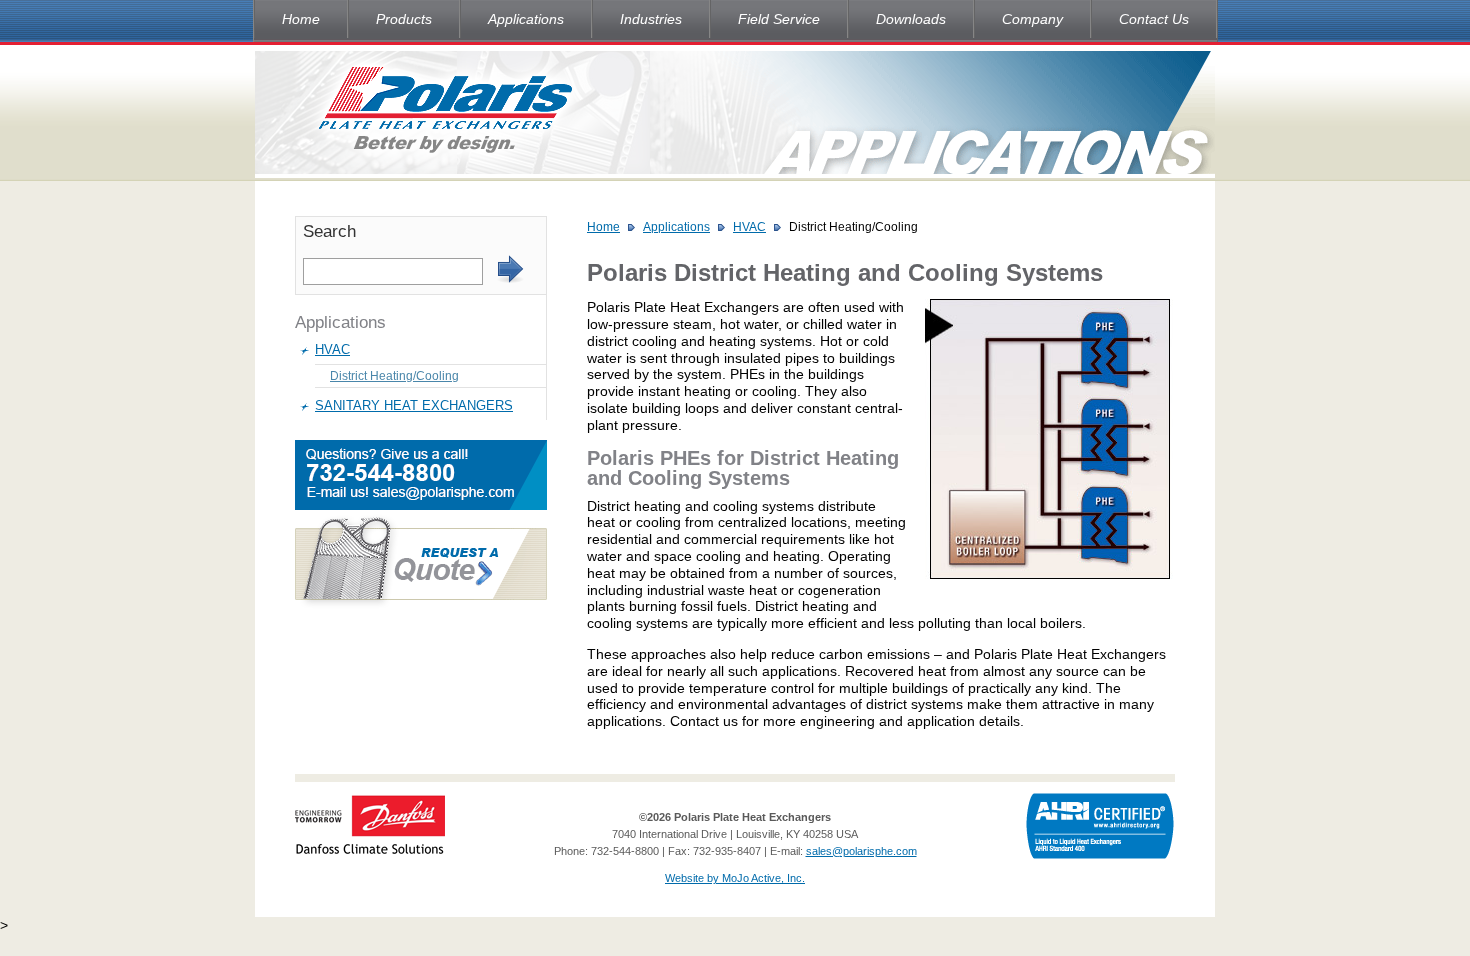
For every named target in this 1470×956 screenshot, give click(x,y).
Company (1032, 19)
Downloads (911, 19)
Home (301, 19)
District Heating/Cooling (394, 376)
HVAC (332, 349)
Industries (651, 19)
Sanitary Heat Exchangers (414, 405)
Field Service (779, 19)
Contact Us (1154, 19)
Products (404, 19)
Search (329, 231)
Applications (526, 19)
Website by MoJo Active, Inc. (735, 878)
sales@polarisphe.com (861, 851)
